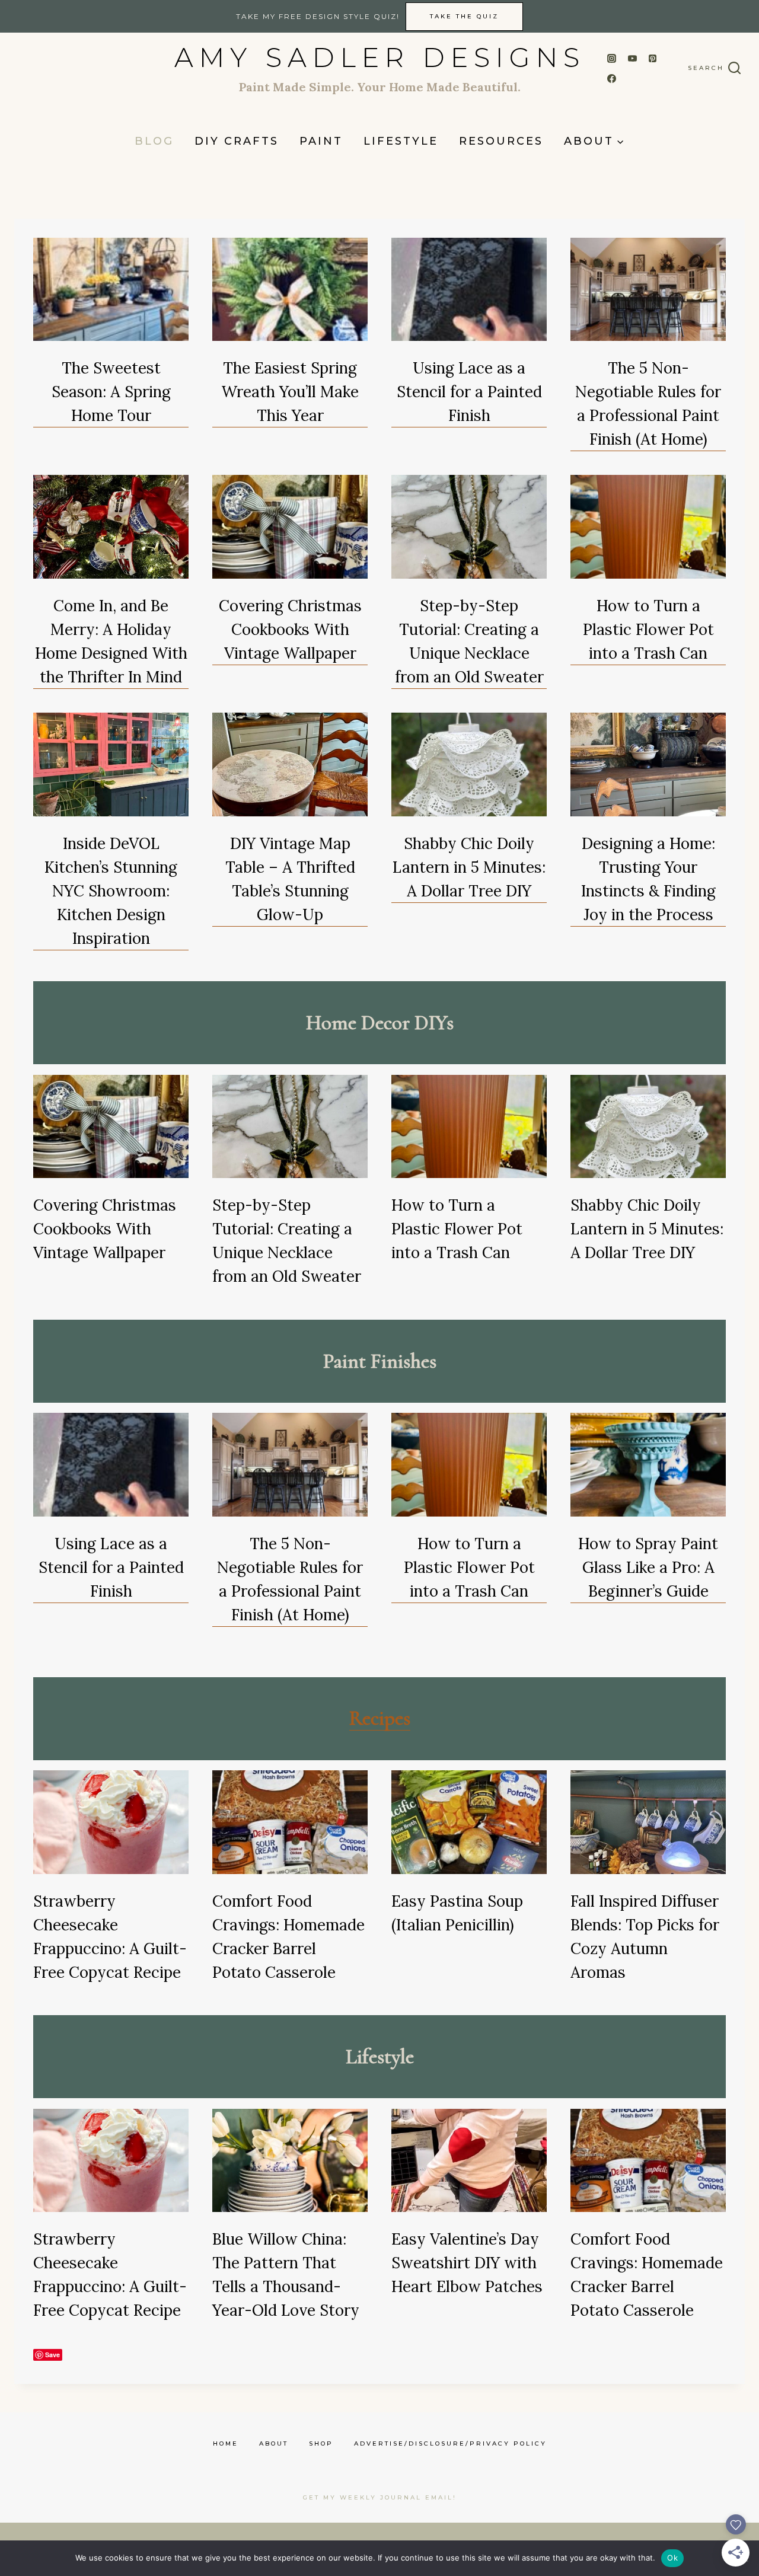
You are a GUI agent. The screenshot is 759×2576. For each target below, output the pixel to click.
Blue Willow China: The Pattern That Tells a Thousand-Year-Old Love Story (286, 2275)
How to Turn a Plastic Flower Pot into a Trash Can (648, 629)
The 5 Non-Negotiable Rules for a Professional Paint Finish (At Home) (648, 403)
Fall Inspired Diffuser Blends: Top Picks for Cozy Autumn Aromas (645, 1937)
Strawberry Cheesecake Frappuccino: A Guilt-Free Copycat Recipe (110, 1937)
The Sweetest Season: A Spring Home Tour (111, 392)
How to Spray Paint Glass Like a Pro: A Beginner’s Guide (648, 1567)
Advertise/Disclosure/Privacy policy (450, 2443)
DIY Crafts (237, 141)
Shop (321, 2443)
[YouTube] (632, 58)
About (274, 2443)
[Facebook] (612, 79)
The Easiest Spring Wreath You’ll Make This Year (290, 392)
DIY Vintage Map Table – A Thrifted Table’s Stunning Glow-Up (290, 879)
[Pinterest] (653, 58)
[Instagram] (612, 58)
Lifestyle (401, 141)
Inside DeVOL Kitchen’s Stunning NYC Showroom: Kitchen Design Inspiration (111, 891)
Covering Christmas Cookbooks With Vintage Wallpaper (290, 629)
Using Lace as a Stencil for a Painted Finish (469, 392)
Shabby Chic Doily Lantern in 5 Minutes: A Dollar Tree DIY (469, 867)
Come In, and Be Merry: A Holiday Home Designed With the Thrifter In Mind (111, 641)
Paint (321, 141)
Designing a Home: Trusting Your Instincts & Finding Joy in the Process (648, 879)
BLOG (154, 141)
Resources (501, 141)
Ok (672, 2558)
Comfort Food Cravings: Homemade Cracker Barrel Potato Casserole (288, 1937)
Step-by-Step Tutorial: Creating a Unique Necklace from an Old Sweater (469, 641)
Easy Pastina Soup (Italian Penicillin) (457, 1913)
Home (226, 2443)
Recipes (380, 1718)
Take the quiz (464, 16)
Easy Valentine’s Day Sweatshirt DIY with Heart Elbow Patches (467, 2263)
